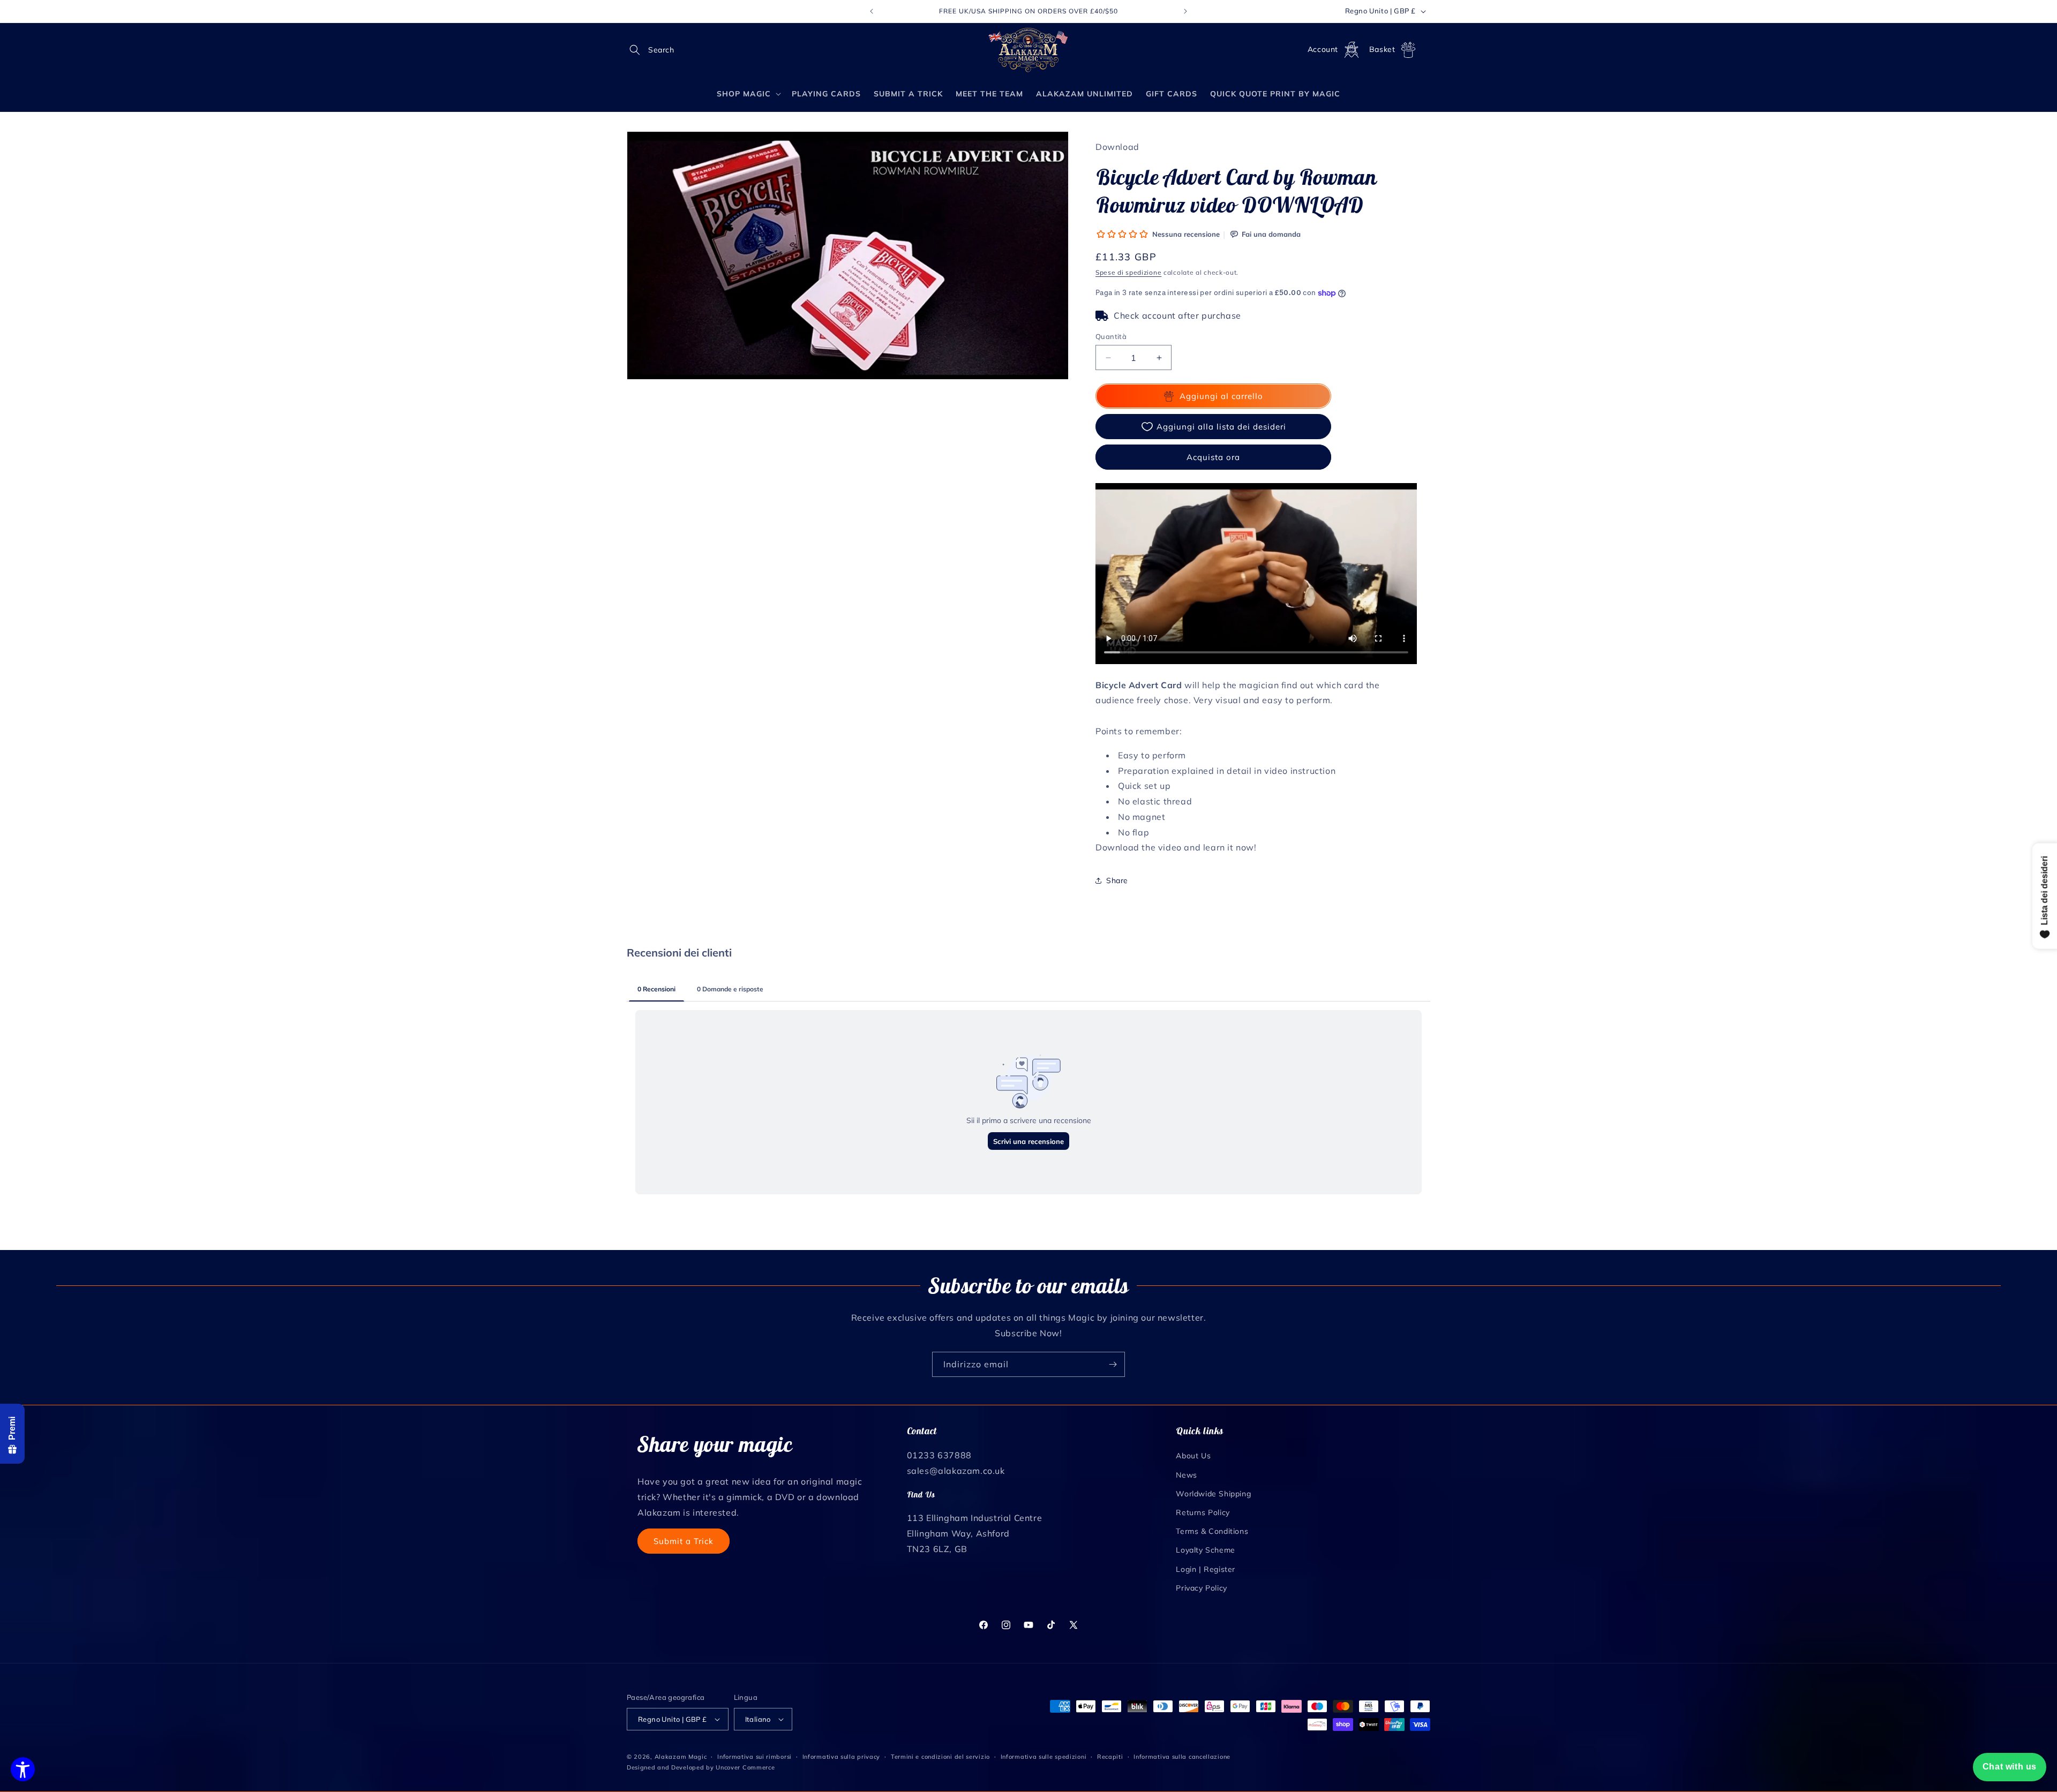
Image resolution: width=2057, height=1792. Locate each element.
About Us (1193, 1456)
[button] (639, 50)
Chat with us (2010, 1767)
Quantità (1111, 336)
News (1186, 1474)
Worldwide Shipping (1213, 1494)
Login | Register (1206, 1569)
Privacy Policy (1201, 1588)
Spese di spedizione (1128, 272)
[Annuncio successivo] (1185, 11)
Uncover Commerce (745, 1767)
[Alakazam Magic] (1029, 50)
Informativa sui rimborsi (755, 1757)
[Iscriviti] (1113, 1364)
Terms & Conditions (1212, 1531)
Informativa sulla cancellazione (1182, 1757)
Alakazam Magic (681, 1757)
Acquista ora (1213, 457)
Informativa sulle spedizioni (1044, 1757)
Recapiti (1110, 1757)
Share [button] (1117, 880)
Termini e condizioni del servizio (940, 1757)
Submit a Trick (684, 1541)
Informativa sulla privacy (842, 1757)
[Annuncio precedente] (872, 11)
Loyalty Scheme (1205, 1550)
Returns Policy (1203, 1512)
